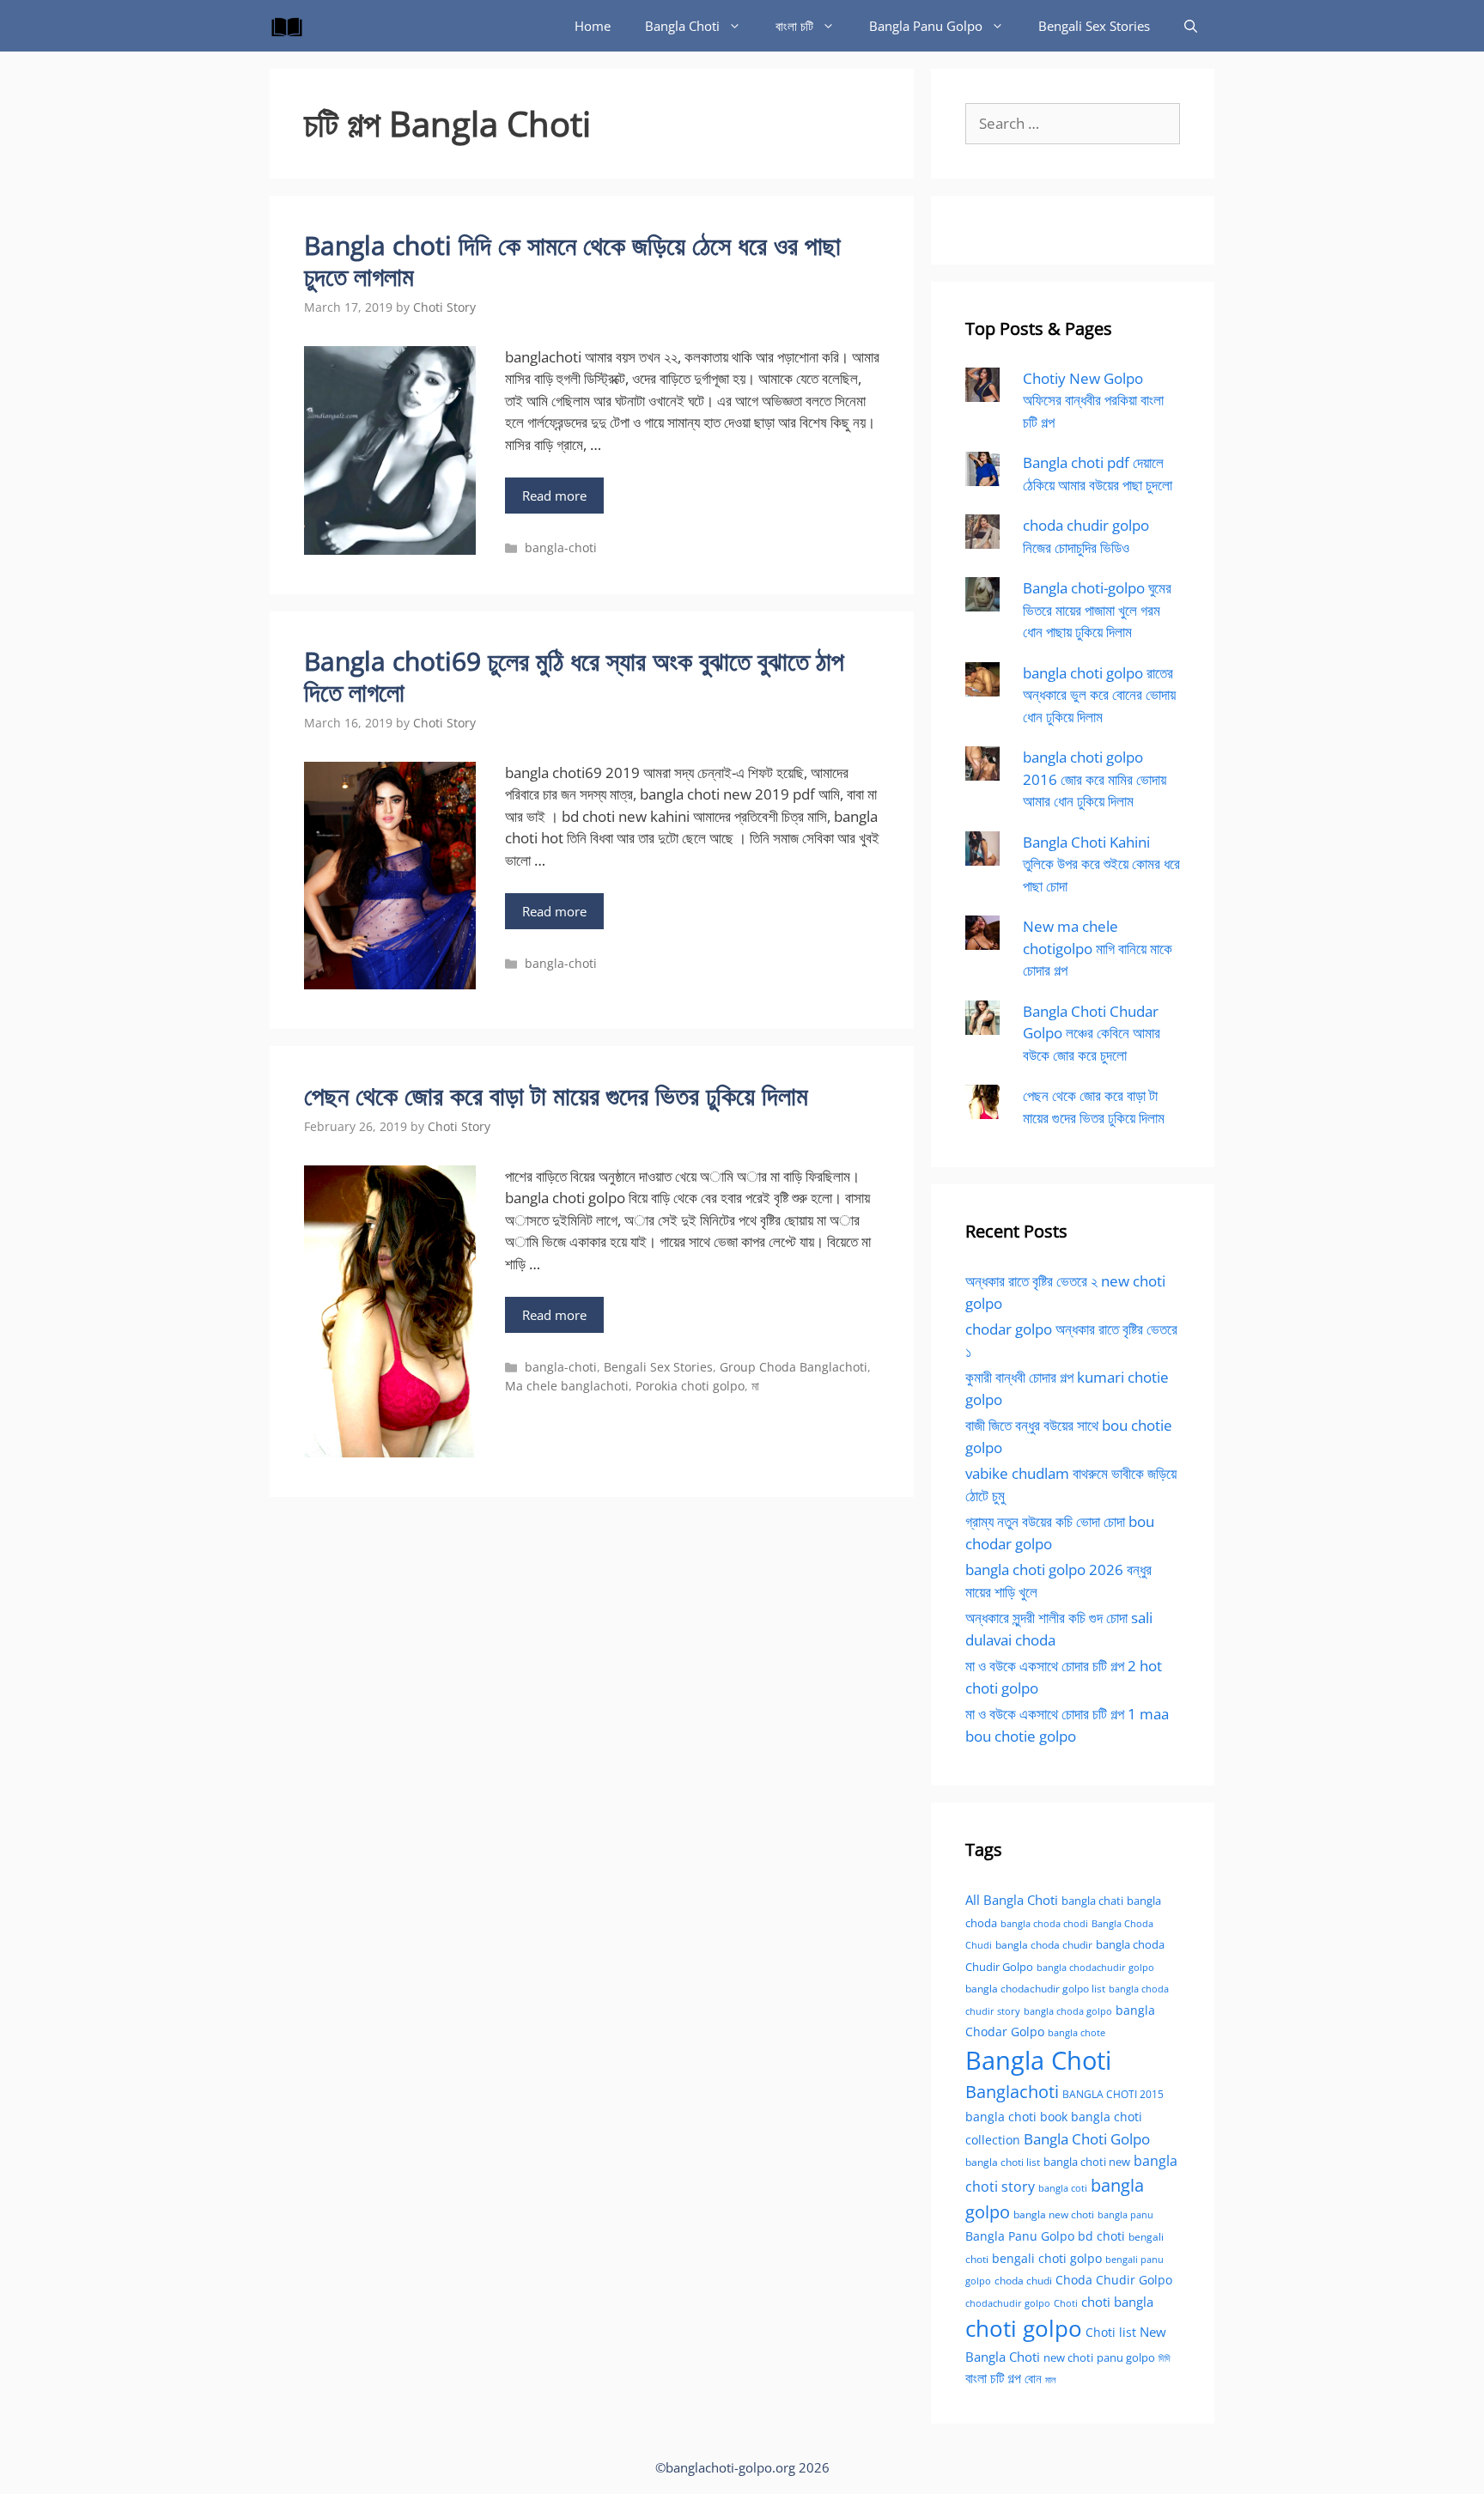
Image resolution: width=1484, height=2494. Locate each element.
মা (755, 1386)
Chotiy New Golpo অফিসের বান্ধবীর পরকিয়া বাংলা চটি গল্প (1093, 400)
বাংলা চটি (794, 26)
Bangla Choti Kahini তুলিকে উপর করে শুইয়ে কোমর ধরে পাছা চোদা (1101, 864)
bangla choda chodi (1044, 1923)
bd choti (1101, 2236)
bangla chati (1092, 1901)
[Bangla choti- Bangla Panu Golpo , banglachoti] (291, 26)
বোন (1033, 2378)
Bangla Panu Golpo (926, 26)
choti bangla (1117, 2302)
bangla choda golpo (1068, 2011)
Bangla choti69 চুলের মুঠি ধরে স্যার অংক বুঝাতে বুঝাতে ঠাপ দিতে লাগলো (574, 676)
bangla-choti (561, 547)
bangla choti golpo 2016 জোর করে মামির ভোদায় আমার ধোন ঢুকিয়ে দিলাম (1095, 779)
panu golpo (1126, 2357)
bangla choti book (1016, 2117)
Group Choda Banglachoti (794, 1367)
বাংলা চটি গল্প (993, 2378)
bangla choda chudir (1044, 1945)
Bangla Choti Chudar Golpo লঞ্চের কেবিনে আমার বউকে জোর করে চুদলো (1092, 1033)
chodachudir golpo (1008, 2303)
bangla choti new (1087, 2162)
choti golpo (1024, 2328)
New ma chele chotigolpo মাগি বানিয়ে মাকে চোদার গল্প (1098, 948)
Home (593, 26)
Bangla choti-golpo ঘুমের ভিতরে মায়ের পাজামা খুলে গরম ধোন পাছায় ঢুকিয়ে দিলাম (1097, 610)
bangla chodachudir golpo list (1035, 1989)
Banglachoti (1012, 2092)
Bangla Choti (682, 26)
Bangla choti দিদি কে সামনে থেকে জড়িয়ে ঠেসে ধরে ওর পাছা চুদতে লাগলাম (572, 261)
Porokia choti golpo (690, 1386)
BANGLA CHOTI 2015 (1113, 2094)
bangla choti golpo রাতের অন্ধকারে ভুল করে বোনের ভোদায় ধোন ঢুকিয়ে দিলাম (1099, 695)
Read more (554, 496)
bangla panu (1125, 2214)
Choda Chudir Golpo (1114, 2280)
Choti (1066, 2303)
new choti (1068, 2357)
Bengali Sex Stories (1094, 26)
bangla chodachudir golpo (1095, 1967)
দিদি (1165, 2358)
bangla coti (1063, 2188)
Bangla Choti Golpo (1087, 2138)
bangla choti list (1003, 2162)
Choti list (1111, 2332)
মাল (1051, 2379)
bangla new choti (1054, 2214)
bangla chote (1077, 2032)
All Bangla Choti (1012, 1900)
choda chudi (1023, 2281)
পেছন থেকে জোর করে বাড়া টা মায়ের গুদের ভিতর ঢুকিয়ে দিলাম (556, 1095)
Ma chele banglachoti (567, 1386)
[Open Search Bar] (1191, 26)
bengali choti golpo (1047, 2258)
